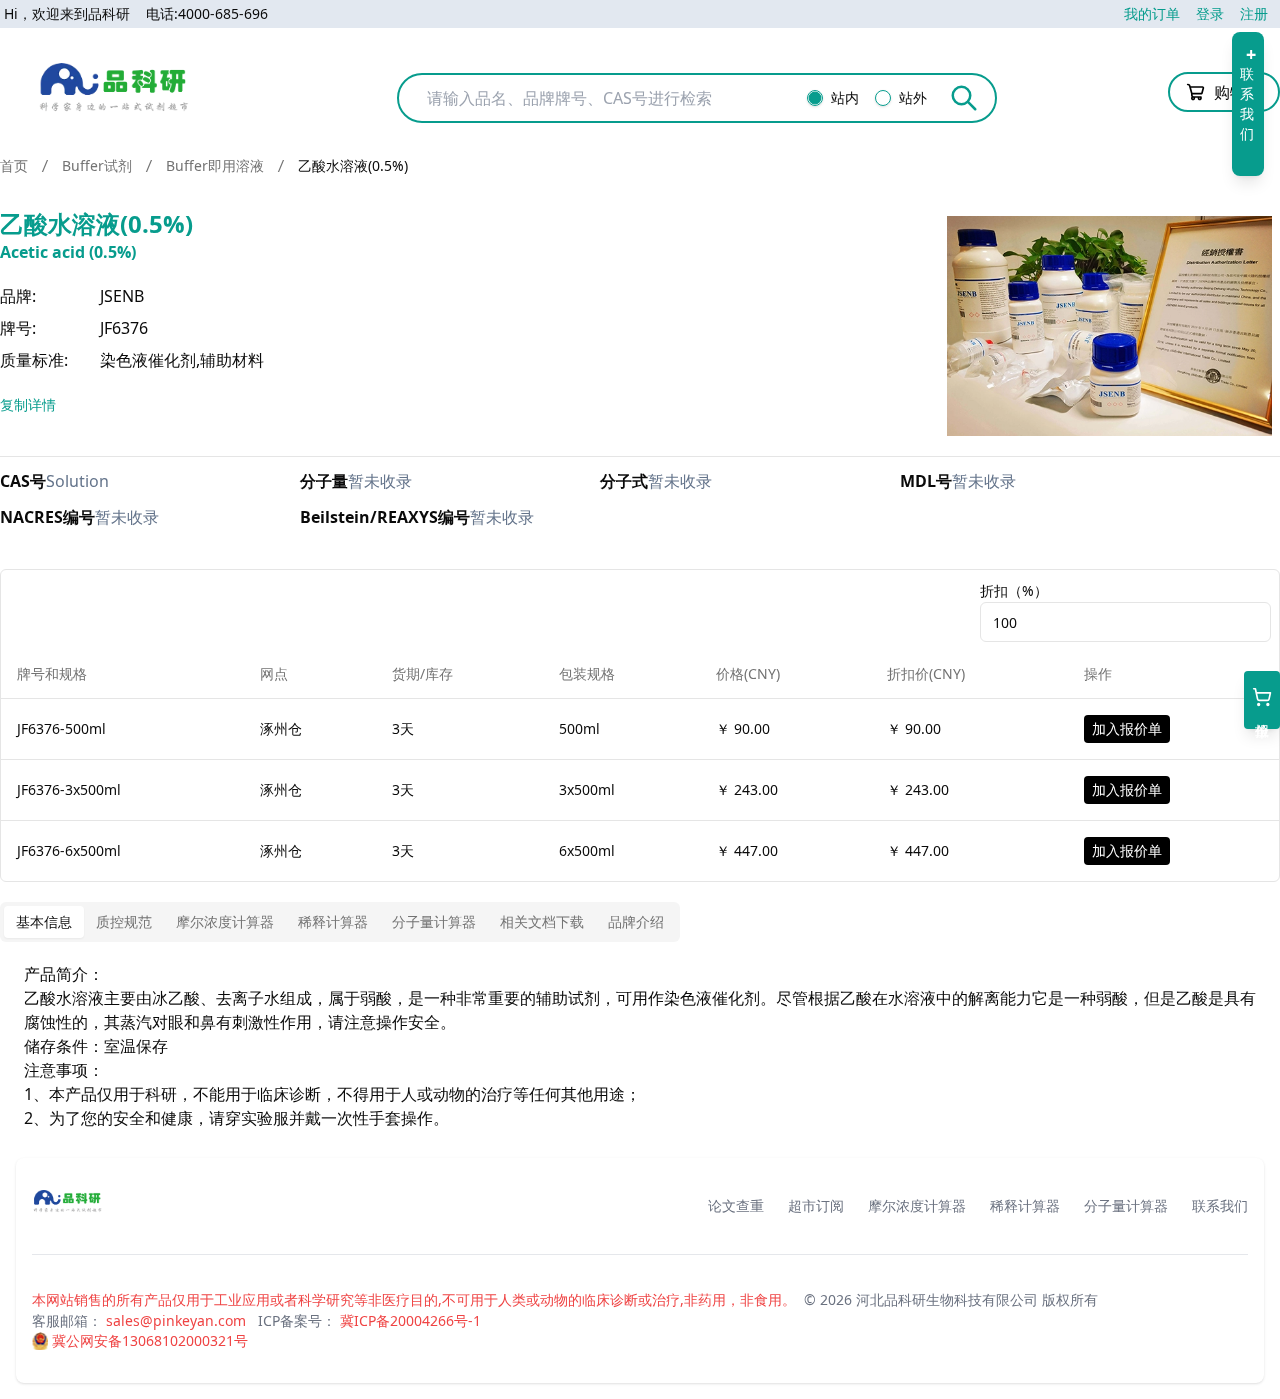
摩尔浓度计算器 (917, 1205)
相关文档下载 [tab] (542, 921)
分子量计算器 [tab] (434, 921)
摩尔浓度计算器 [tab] (225, 921)
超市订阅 (816, 1205)
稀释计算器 (1025, 1205)
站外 (913, 98)
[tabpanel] (640, 1046)
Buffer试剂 (97, 165)
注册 (1254, 13)
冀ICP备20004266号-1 (410, 1320)
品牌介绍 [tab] (636, 921)
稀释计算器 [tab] (333, 921)
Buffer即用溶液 (215, 165)
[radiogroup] (873, 98)
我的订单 (1152, 13)
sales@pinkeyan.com (176, 1320)
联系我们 (1220, 1205)
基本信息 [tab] (44, 921)
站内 (845, 98)
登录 (1210, 13)
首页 (14, 165)
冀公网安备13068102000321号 (150, 1340)
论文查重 (736, 1205)
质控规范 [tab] (124, 921)
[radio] (815, 98)
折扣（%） (1014, 590)
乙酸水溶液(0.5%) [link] (353, 165)
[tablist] (340, 922)
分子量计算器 (1126, 1205)
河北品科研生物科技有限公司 (947, 1299)
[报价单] (1262, 700)
